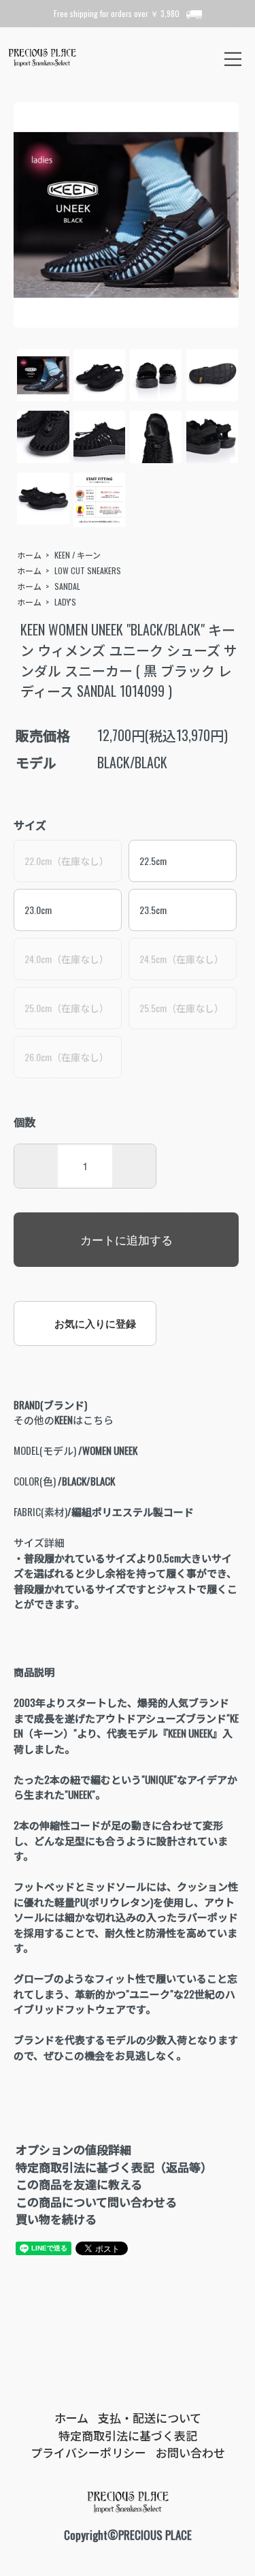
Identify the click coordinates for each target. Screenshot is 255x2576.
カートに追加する (126, 1239)
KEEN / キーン (78, 555)
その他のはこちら (64, 1419)
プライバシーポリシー (88, 2452)
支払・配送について (150, 2418)
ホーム (29, 555)
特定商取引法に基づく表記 (128, 2435)
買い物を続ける (56, 2219)
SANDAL (67, 586)
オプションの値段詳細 (73, 2149)
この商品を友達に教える (79, 2184)
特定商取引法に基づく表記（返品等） (114, 2167)
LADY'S (65, 602)
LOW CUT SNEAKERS (88, 570)
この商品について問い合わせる (96, 2202)
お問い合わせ (190, 2452)
